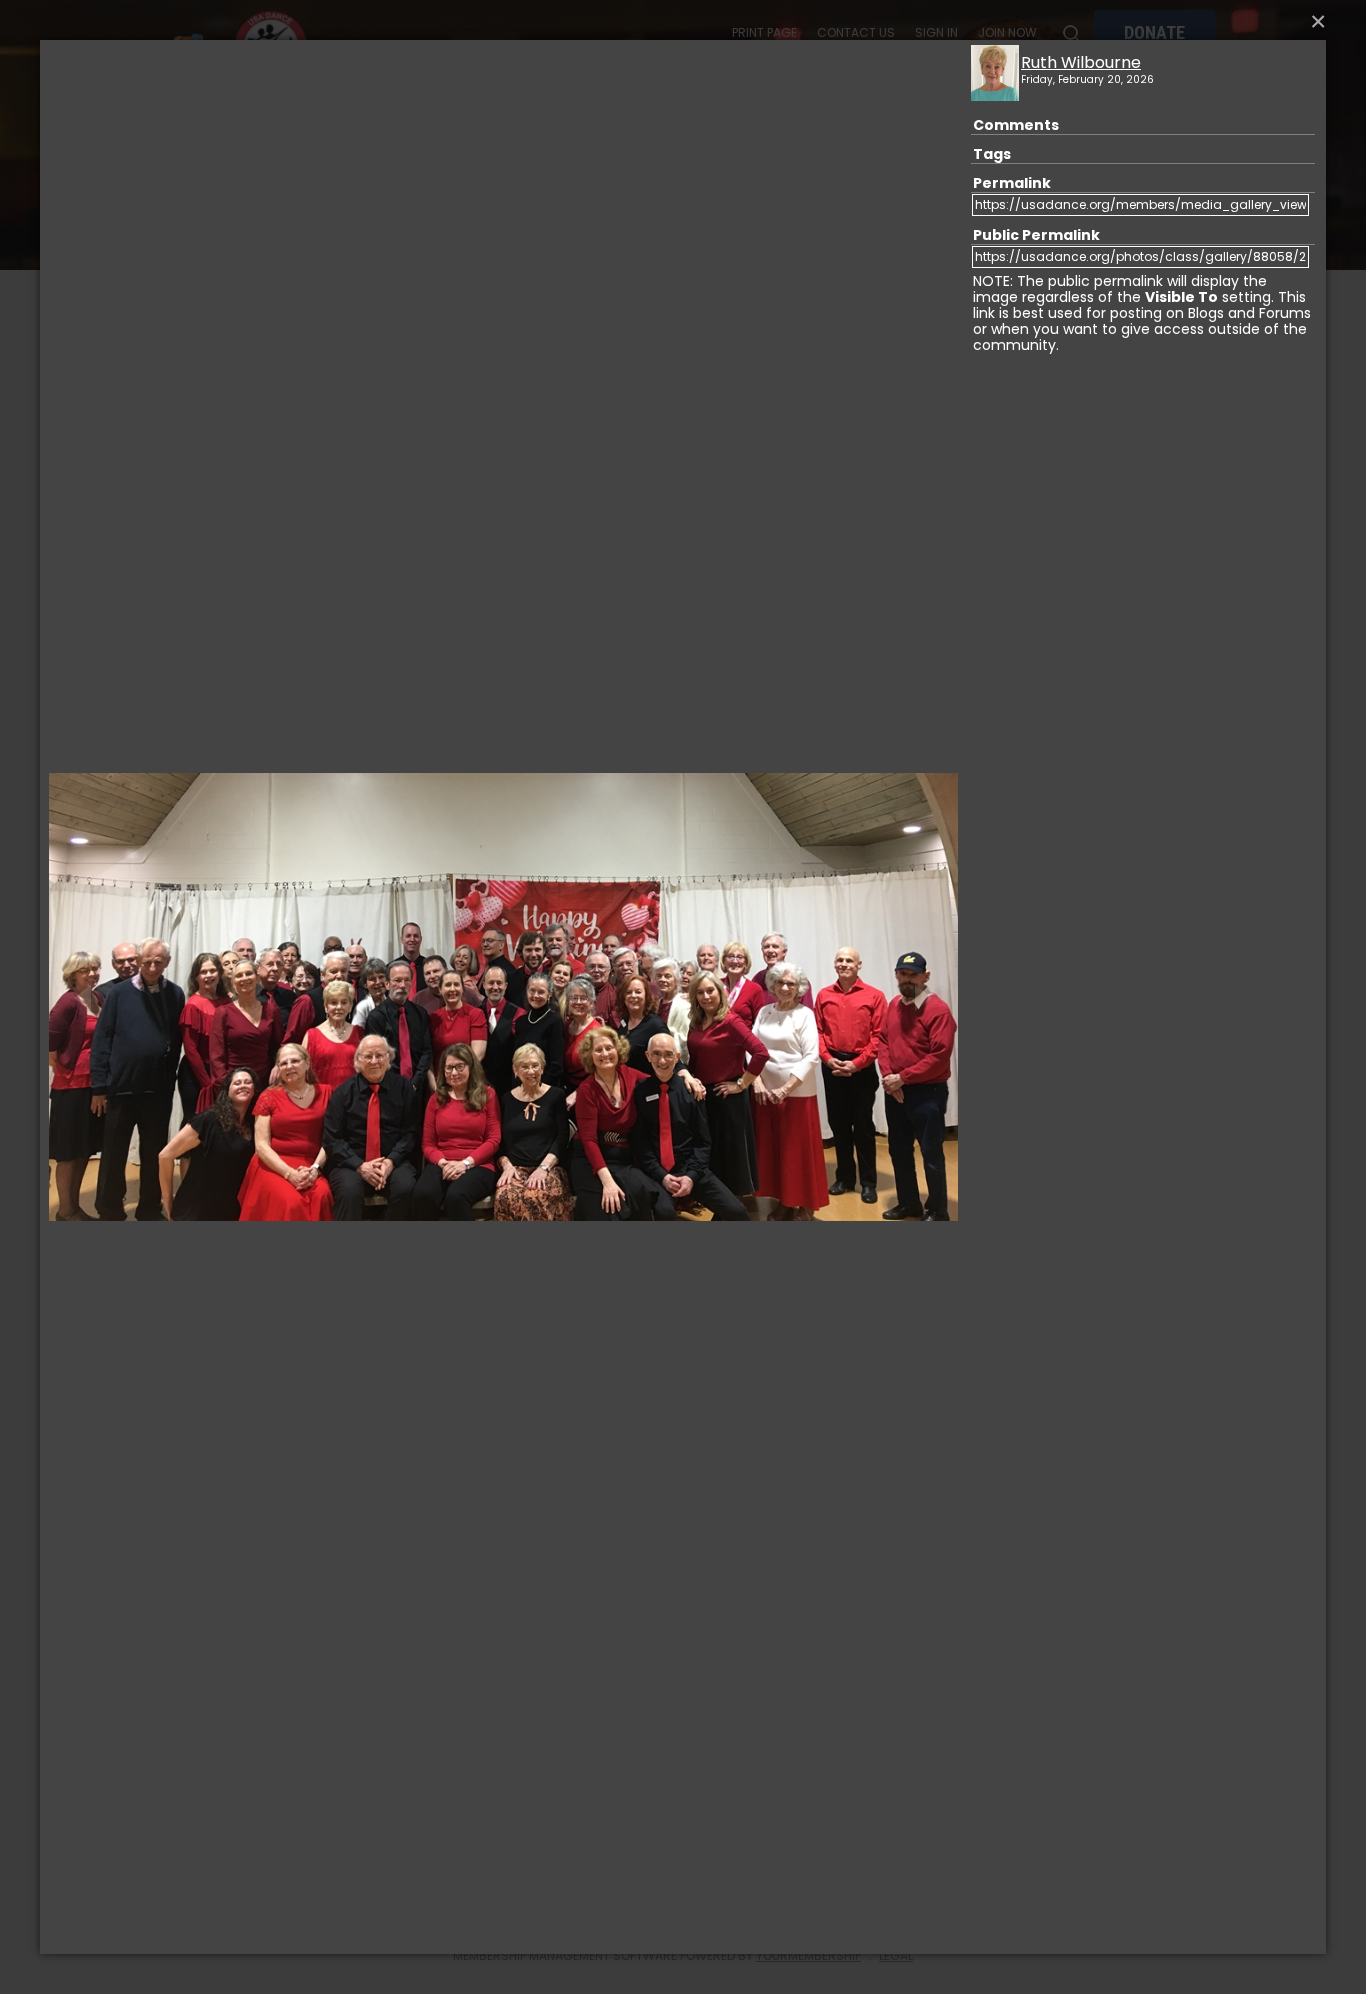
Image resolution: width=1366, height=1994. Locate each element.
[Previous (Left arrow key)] (85, 997)
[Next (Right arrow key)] (921, 997)
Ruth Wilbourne (1081, 62)
